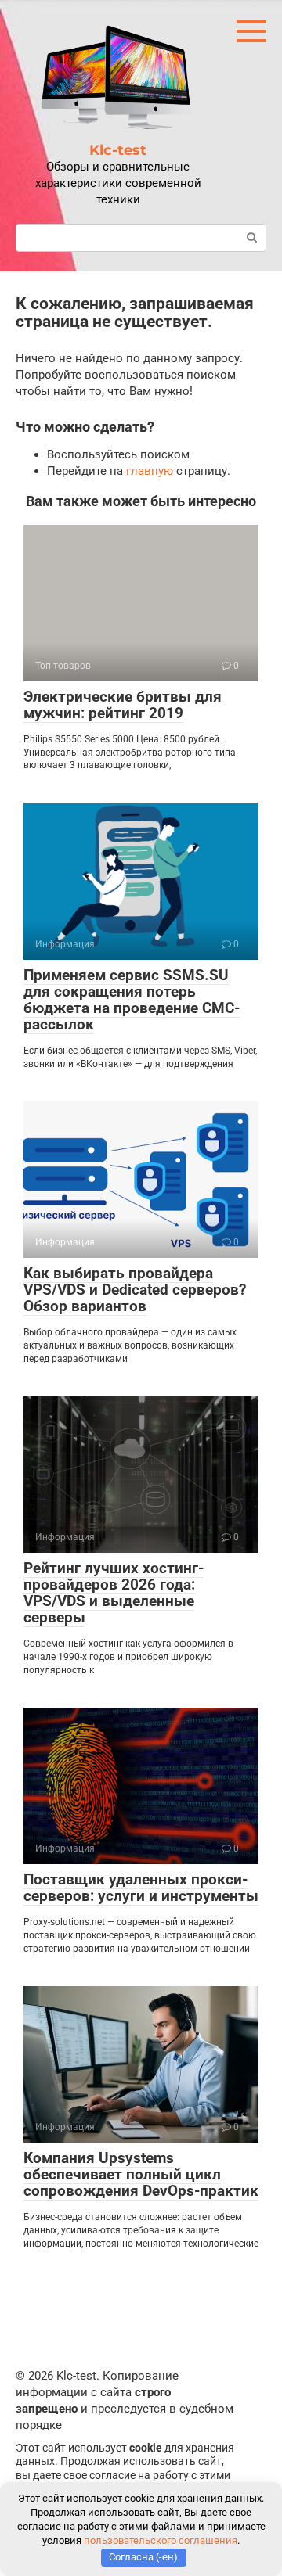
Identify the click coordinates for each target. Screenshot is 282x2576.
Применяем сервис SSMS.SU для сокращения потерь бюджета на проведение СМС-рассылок (132, 1000)
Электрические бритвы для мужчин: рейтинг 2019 (123, 705)
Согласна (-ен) (143, 2557)
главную (150, 471)
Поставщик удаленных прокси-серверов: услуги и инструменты (141, 1888)
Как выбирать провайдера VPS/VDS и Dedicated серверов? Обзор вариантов (135, 1290)
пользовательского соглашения (161, 2540)
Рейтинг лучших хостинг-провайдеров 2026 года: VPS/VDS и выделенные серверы (114, 1593)
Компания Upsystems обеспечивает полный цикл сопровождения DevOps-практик (141, 2174)
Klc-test (118, 150)
